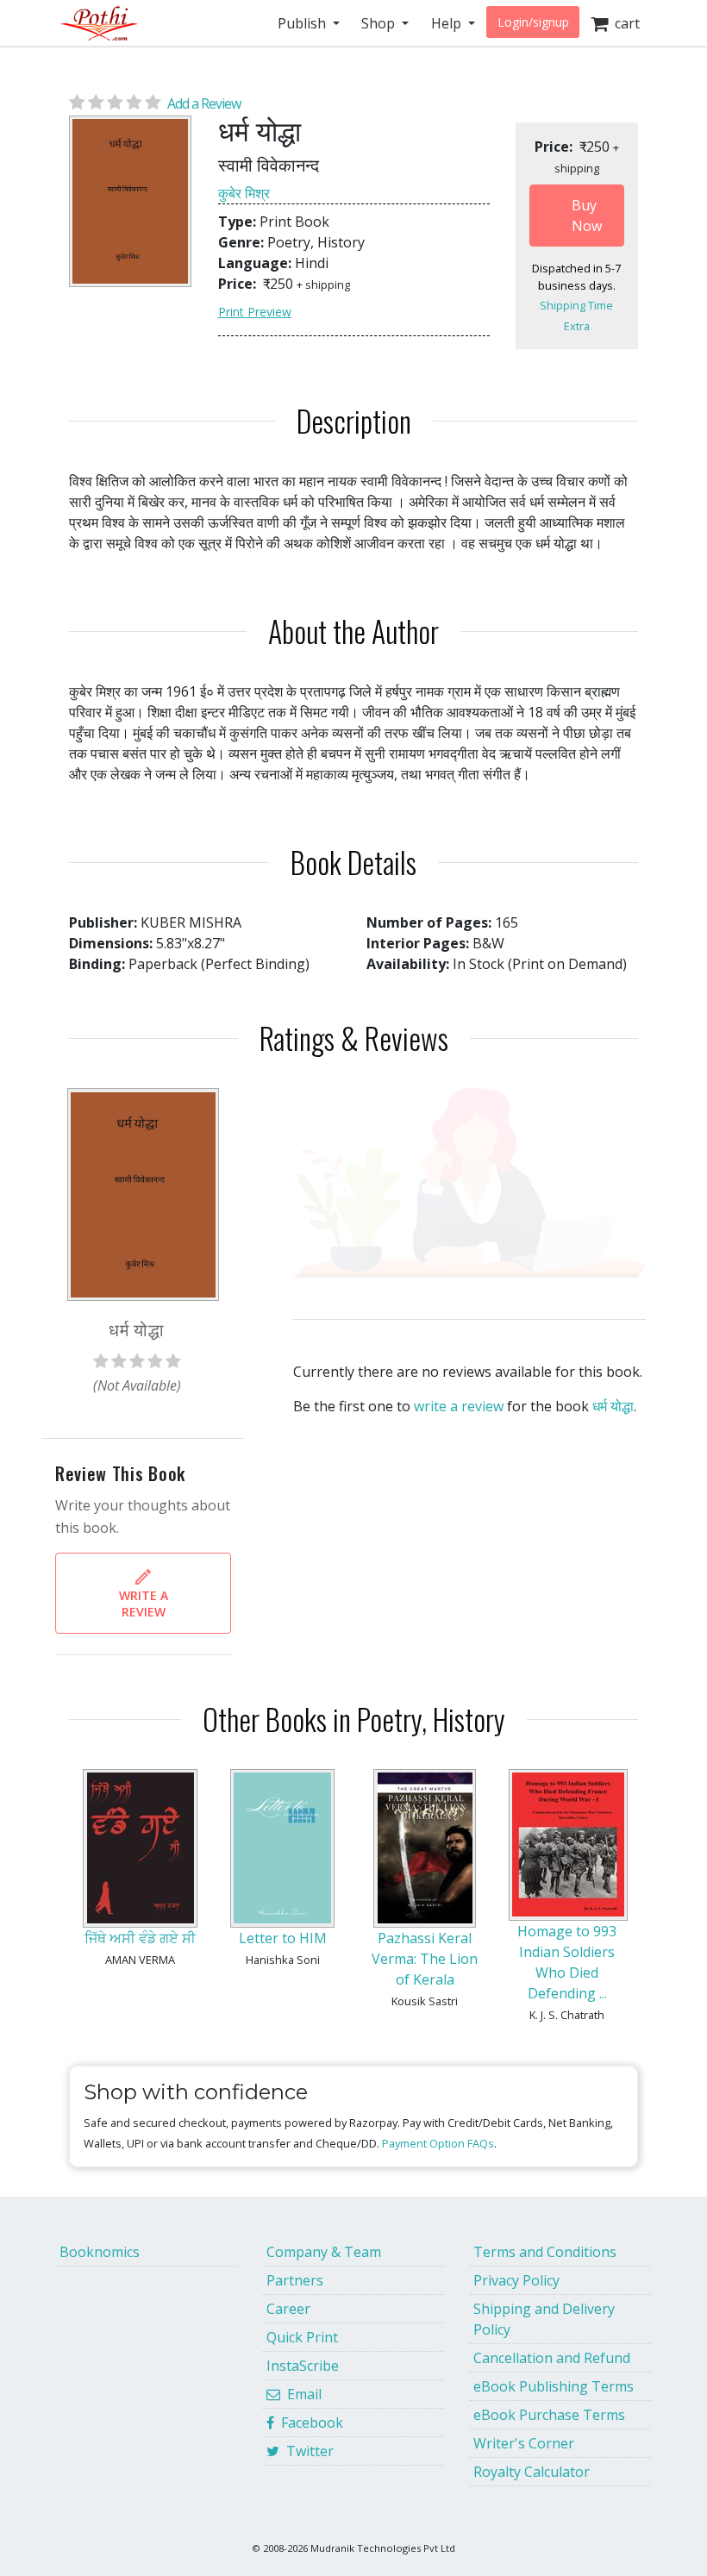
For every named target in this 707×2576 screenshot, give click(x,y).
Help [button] (448, 23)
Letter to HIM (283, 1938)
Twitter (307, 2451)
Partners (295, 2280)
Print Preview (255, 312)
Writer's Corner (524, 2443)
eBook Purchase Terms (549, 2415)
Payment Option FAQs (438, 2143)
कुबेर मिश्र (244, 193)
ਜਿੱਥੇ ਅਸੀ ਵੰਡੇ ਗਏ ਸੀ (140, 1938)
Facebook (309, 2423)
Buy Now (587, 216)
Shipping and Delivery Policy (544, 2319)
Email (301, 2394)
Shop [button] (380, 23)
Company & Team (324, 2252)
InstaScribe (303, 2366)
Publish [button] (303, 23)
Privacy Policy (516, 2280)
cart (624, 23)
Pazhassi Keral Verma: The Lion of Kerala (425, 1959)
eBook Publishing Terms (554, 2386)
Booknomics (100, 2252)
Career (288, 2309)
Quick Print (302, 2337)
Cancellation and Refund (552, 2358)
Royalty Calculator (532, 2472)
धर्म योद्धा (613, 1406)
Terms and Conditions (545, 2252)
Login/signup (533, 22)
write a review (459, 1406)
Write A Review (144, 1604)
